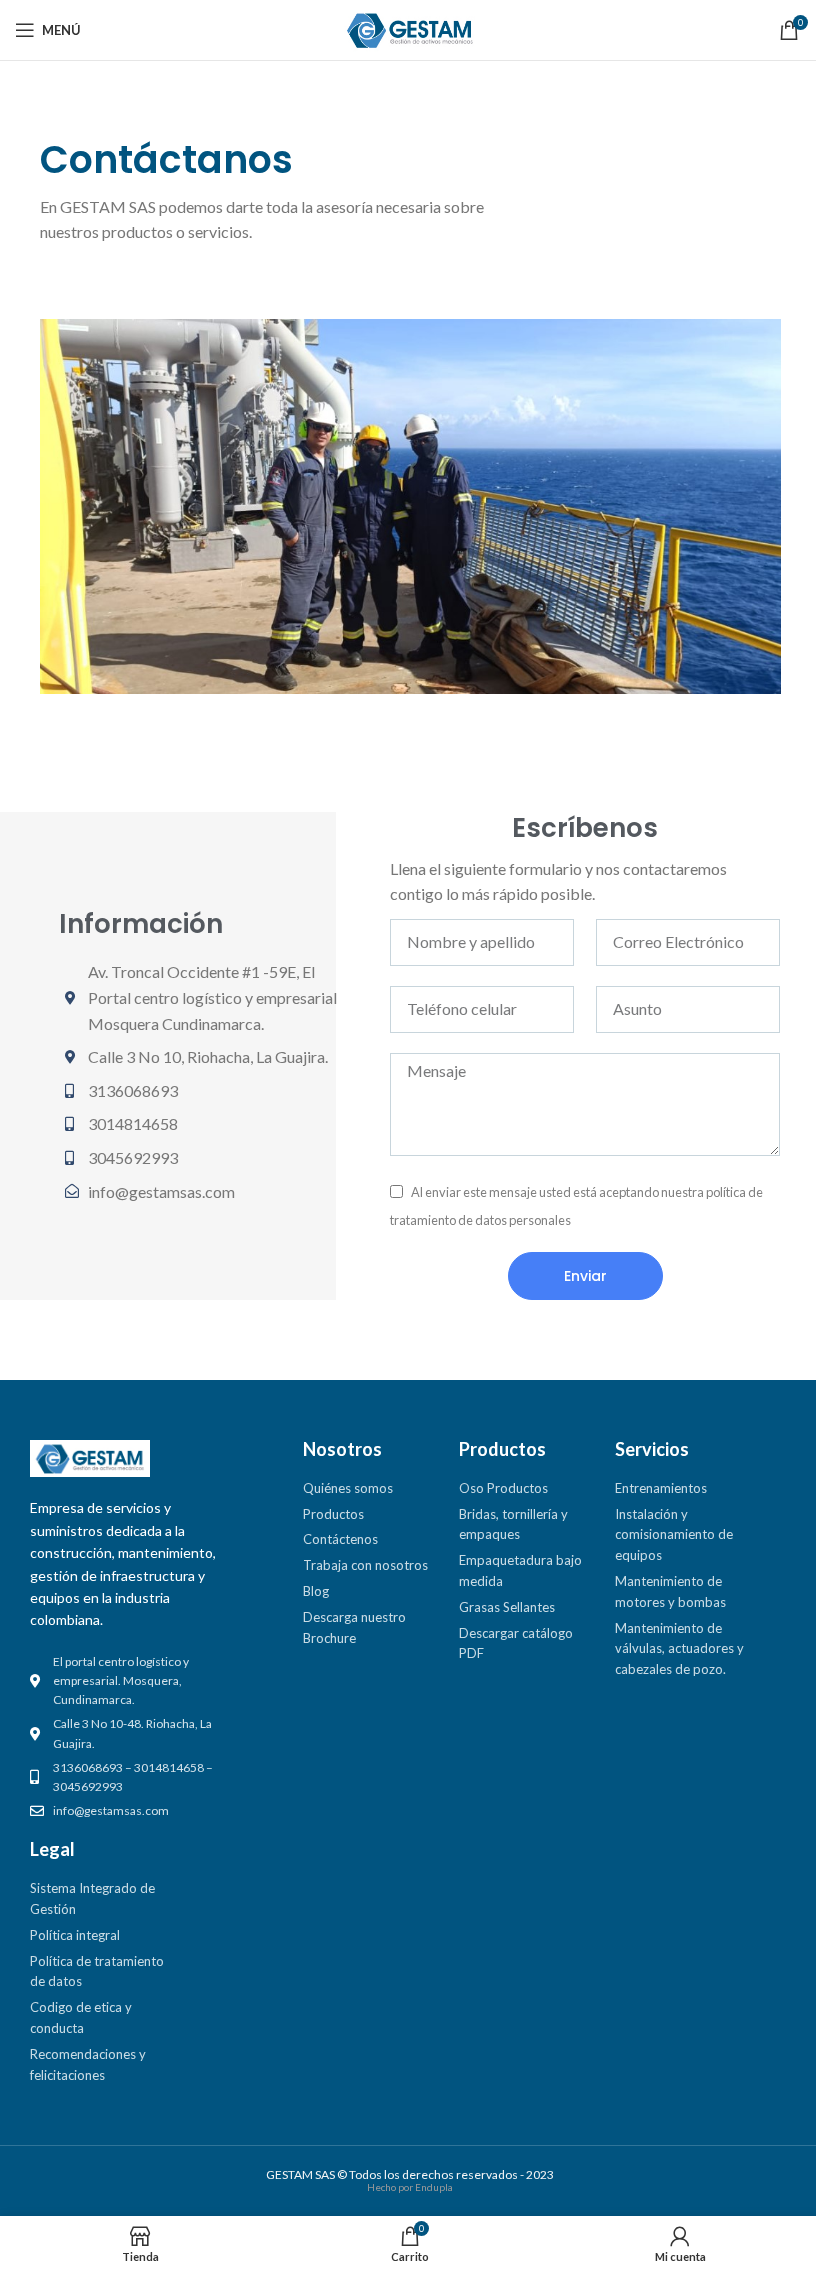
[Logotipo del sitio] (410, 27)
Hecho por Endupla (410, 2187)
